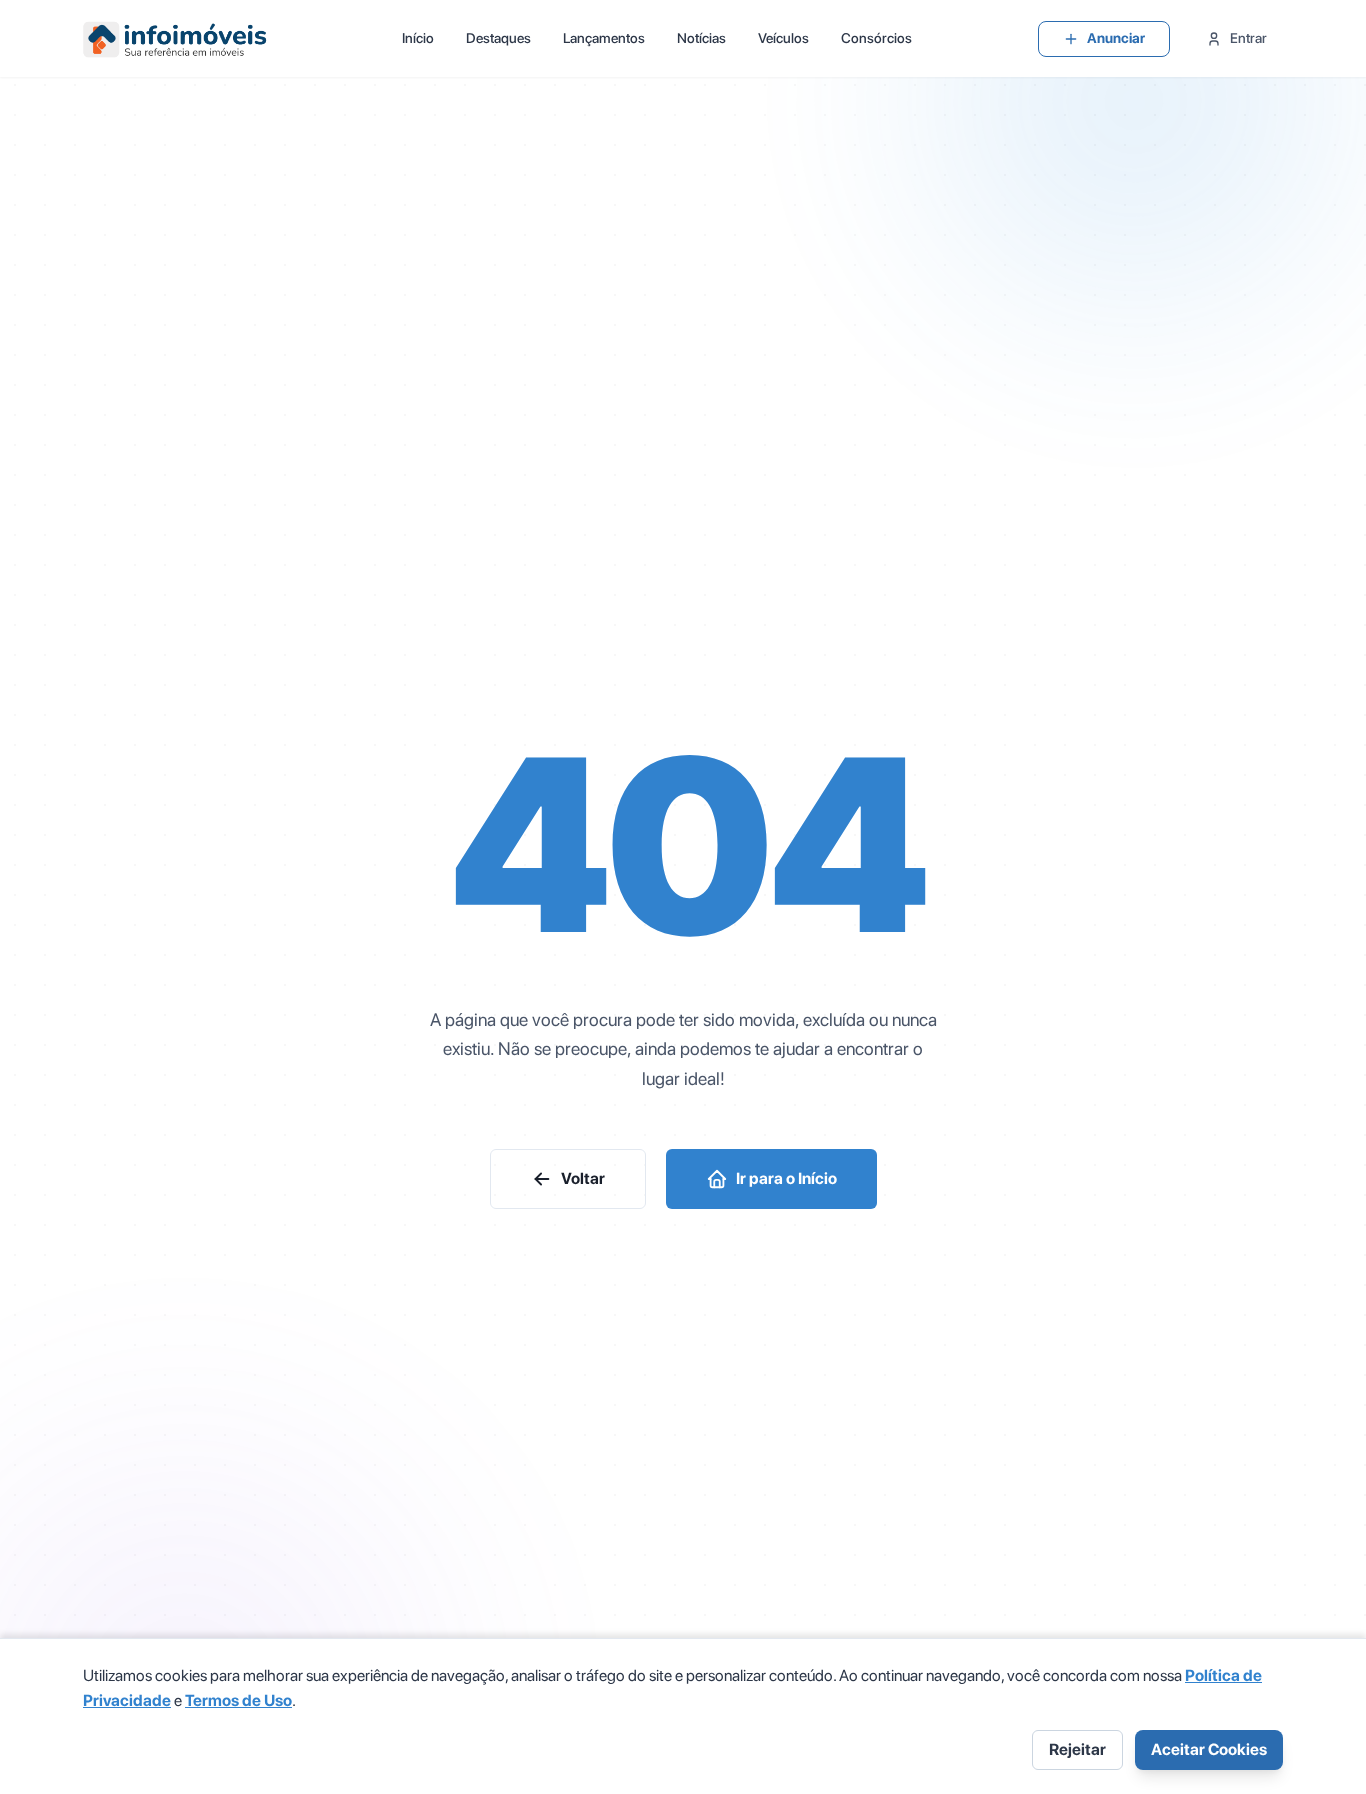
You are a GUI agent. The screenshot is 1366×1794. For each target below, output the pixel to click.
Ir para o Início (786, 1178)
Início (418, 38)
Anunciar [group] (1116, 38)
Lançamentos (604, 38)
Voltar (583, 1178)
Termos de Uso (238, 1700)
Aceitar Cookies (1209, 1749)
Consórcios (876, 38)
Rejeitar (1077, 1749)
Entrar (1248, 38)
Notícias (701, 38)
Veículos (783, 38)
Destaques (498, 38)
